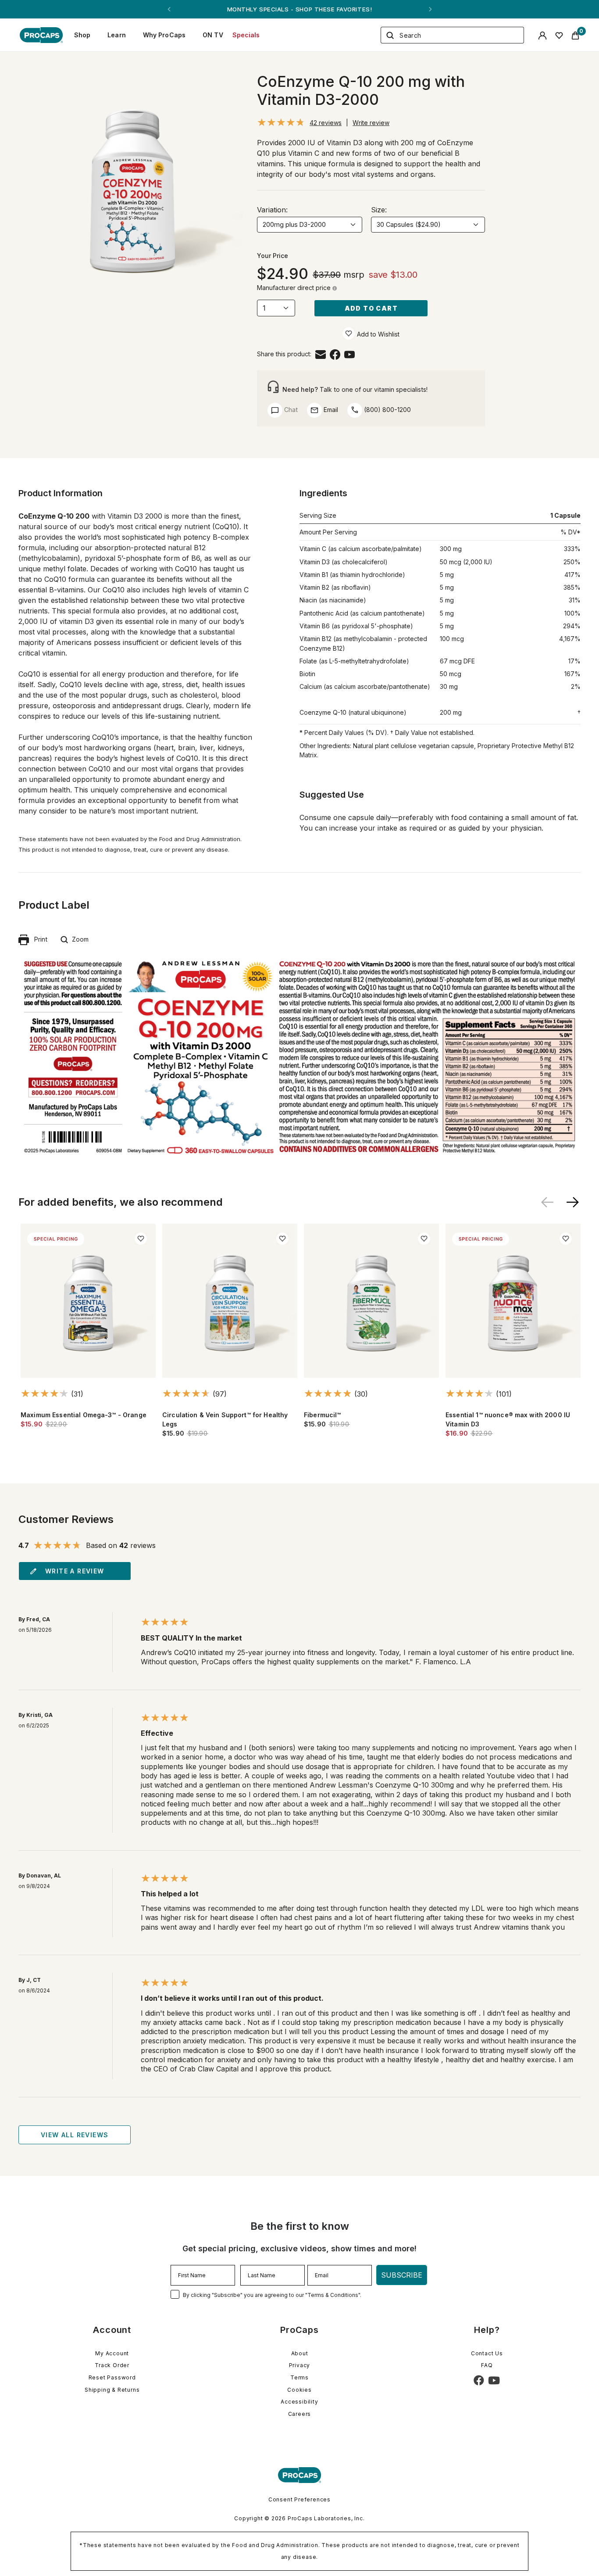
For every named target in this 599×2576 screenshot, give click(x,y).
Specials (246, 35)
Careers (300, 2414)
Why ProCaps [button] (164, 35)
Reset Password (112, 2377)
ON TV (213, 35)
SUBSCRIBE (402, 2275)
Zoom (78, 939)
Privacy (300, 2365)
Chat (290, 410)
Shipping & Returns (112, 2390)
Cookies (299, 2390)
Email (330, 410)
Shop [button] (82, 35)
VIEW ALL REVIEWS (75, 2135)
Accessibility (299, 2402)
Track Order (112, 2365)
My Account (112, 2353)
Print (38, 939)
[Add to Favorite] (349, 333)
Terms (299, 2377)
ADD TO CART (371, 308)
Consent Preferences (299, 2499)
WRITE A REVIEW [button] (75, 1571)
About (300, 2353)
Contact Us (487, 2353)
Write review (371, 123)
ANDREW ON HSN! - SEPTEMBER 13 (299, 9)
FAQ (487, 2365)
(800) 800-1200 (387, 410)
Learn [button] (117, 35)
